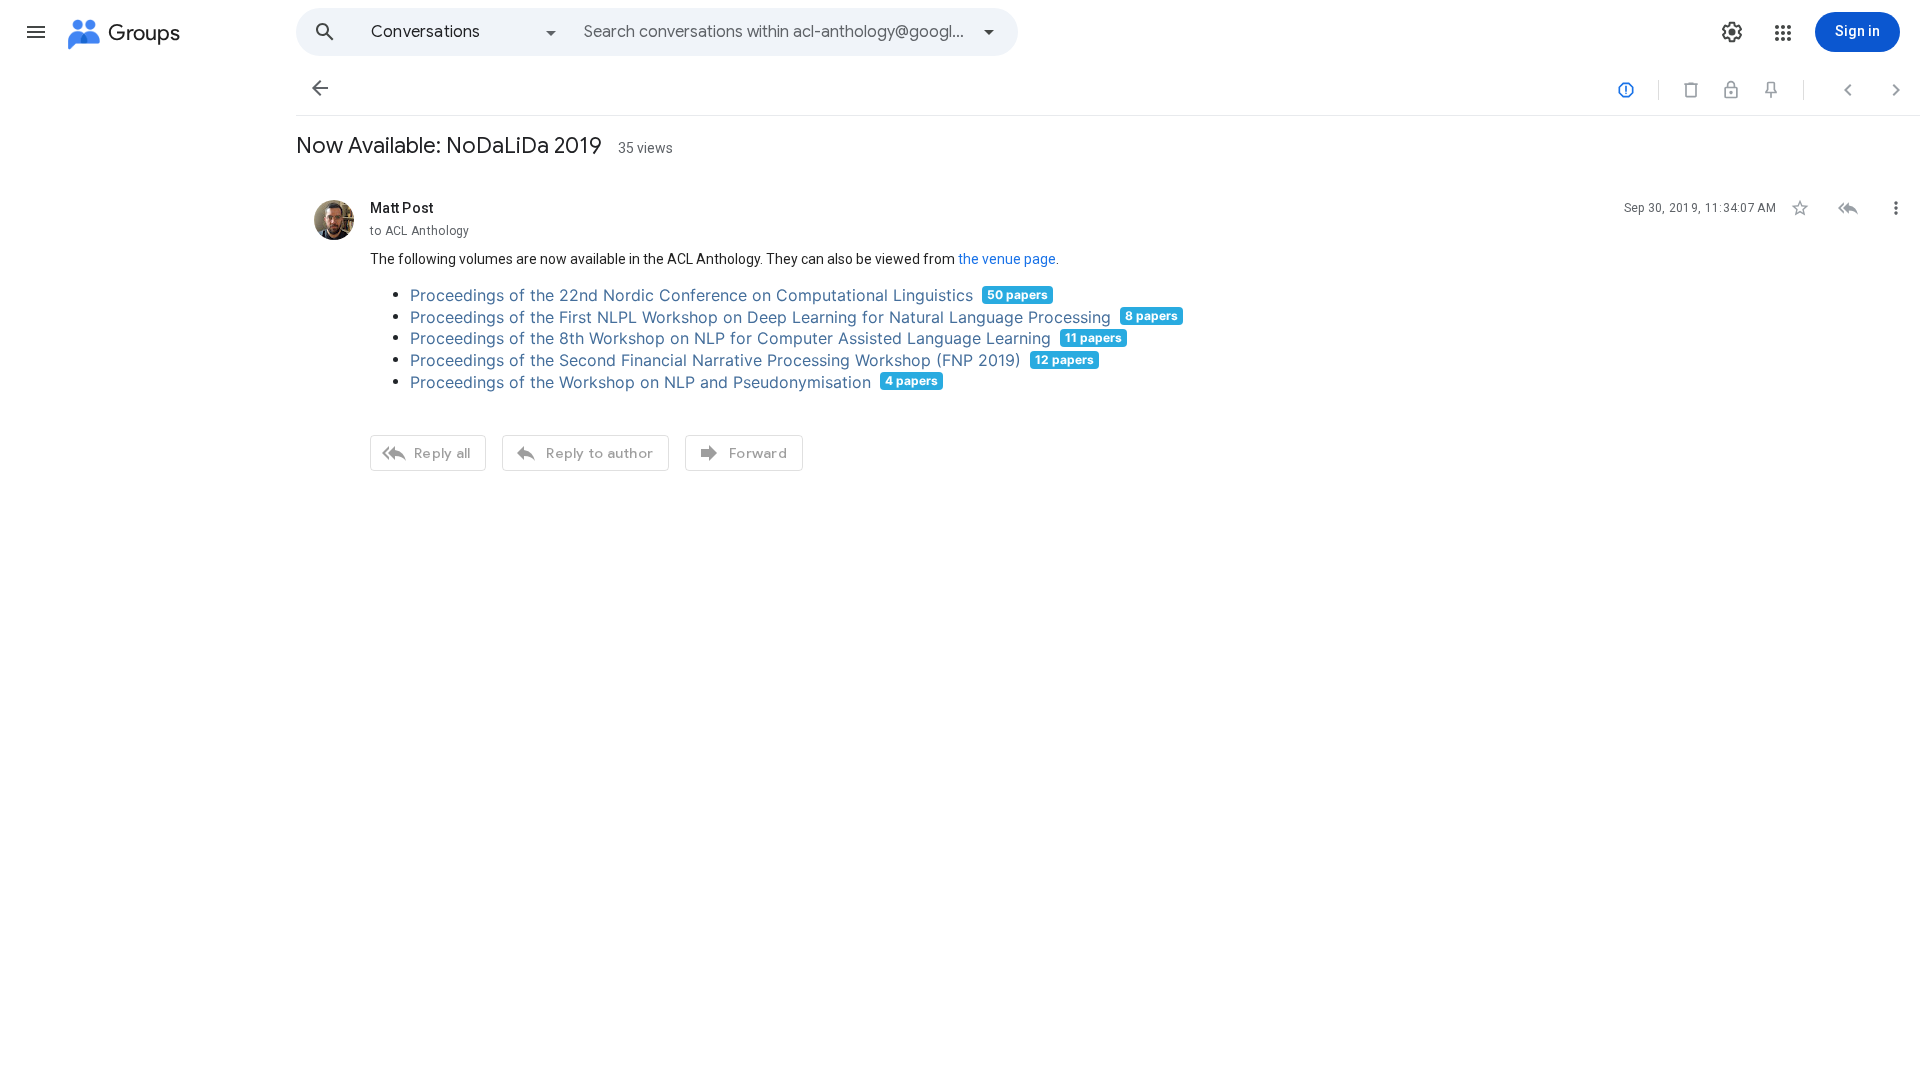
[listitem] (1108, 333)
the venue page (1007, 259)
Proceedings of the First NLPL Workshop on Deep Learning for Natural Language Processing (760, 316)
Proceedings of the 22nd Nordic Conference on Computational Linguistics (691, 295)
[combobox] (776, 32)
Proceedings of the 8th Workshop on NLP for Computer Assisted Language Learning (730, 338)
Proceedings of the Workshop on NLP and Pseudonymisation (640, 381)
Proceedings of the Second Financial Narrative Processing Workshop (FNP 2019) (715, 360)
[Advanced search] (989, 32)
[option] (465, 32)
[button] (36, 32)
